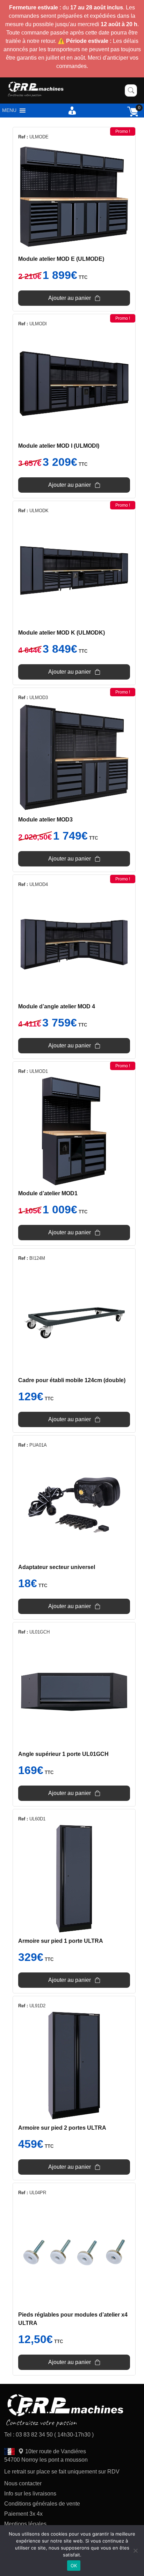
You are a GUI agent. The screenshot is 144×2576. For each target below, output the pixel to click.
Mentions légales (25, 2524)
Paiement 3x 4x (23, 2514)
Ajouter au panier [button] (70, 298)
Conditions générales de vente (42, 2504)
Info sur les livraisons (30, 2494)
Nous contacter (23, 2483)
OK (74, 2566)
